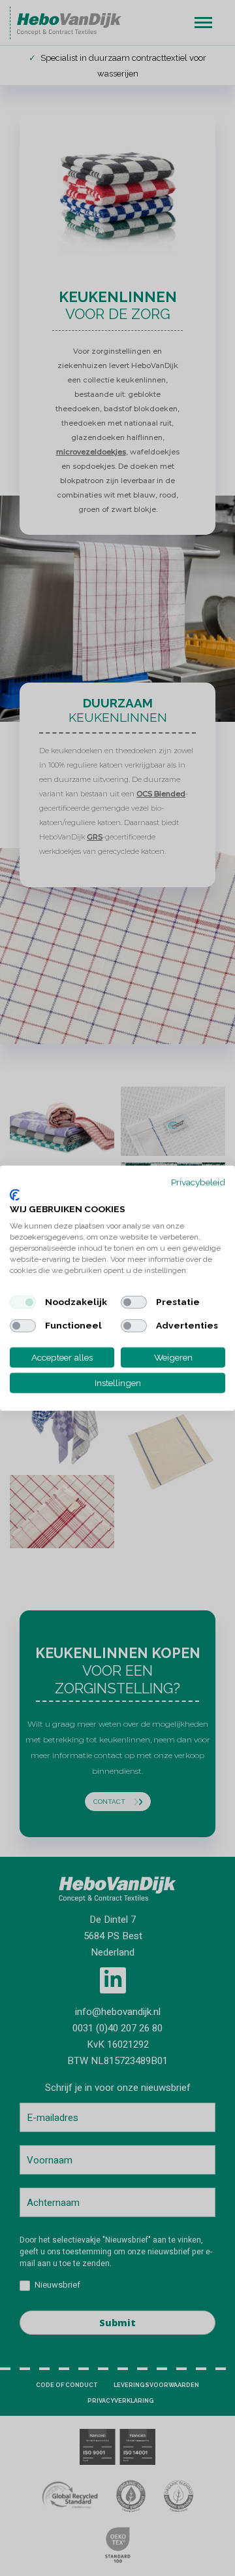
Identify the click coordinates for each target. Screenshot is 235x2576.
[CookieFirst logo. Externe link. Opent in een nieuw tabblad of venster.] (15, 1195)
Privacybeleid (198, 1182)
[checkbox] (23, 1302)
